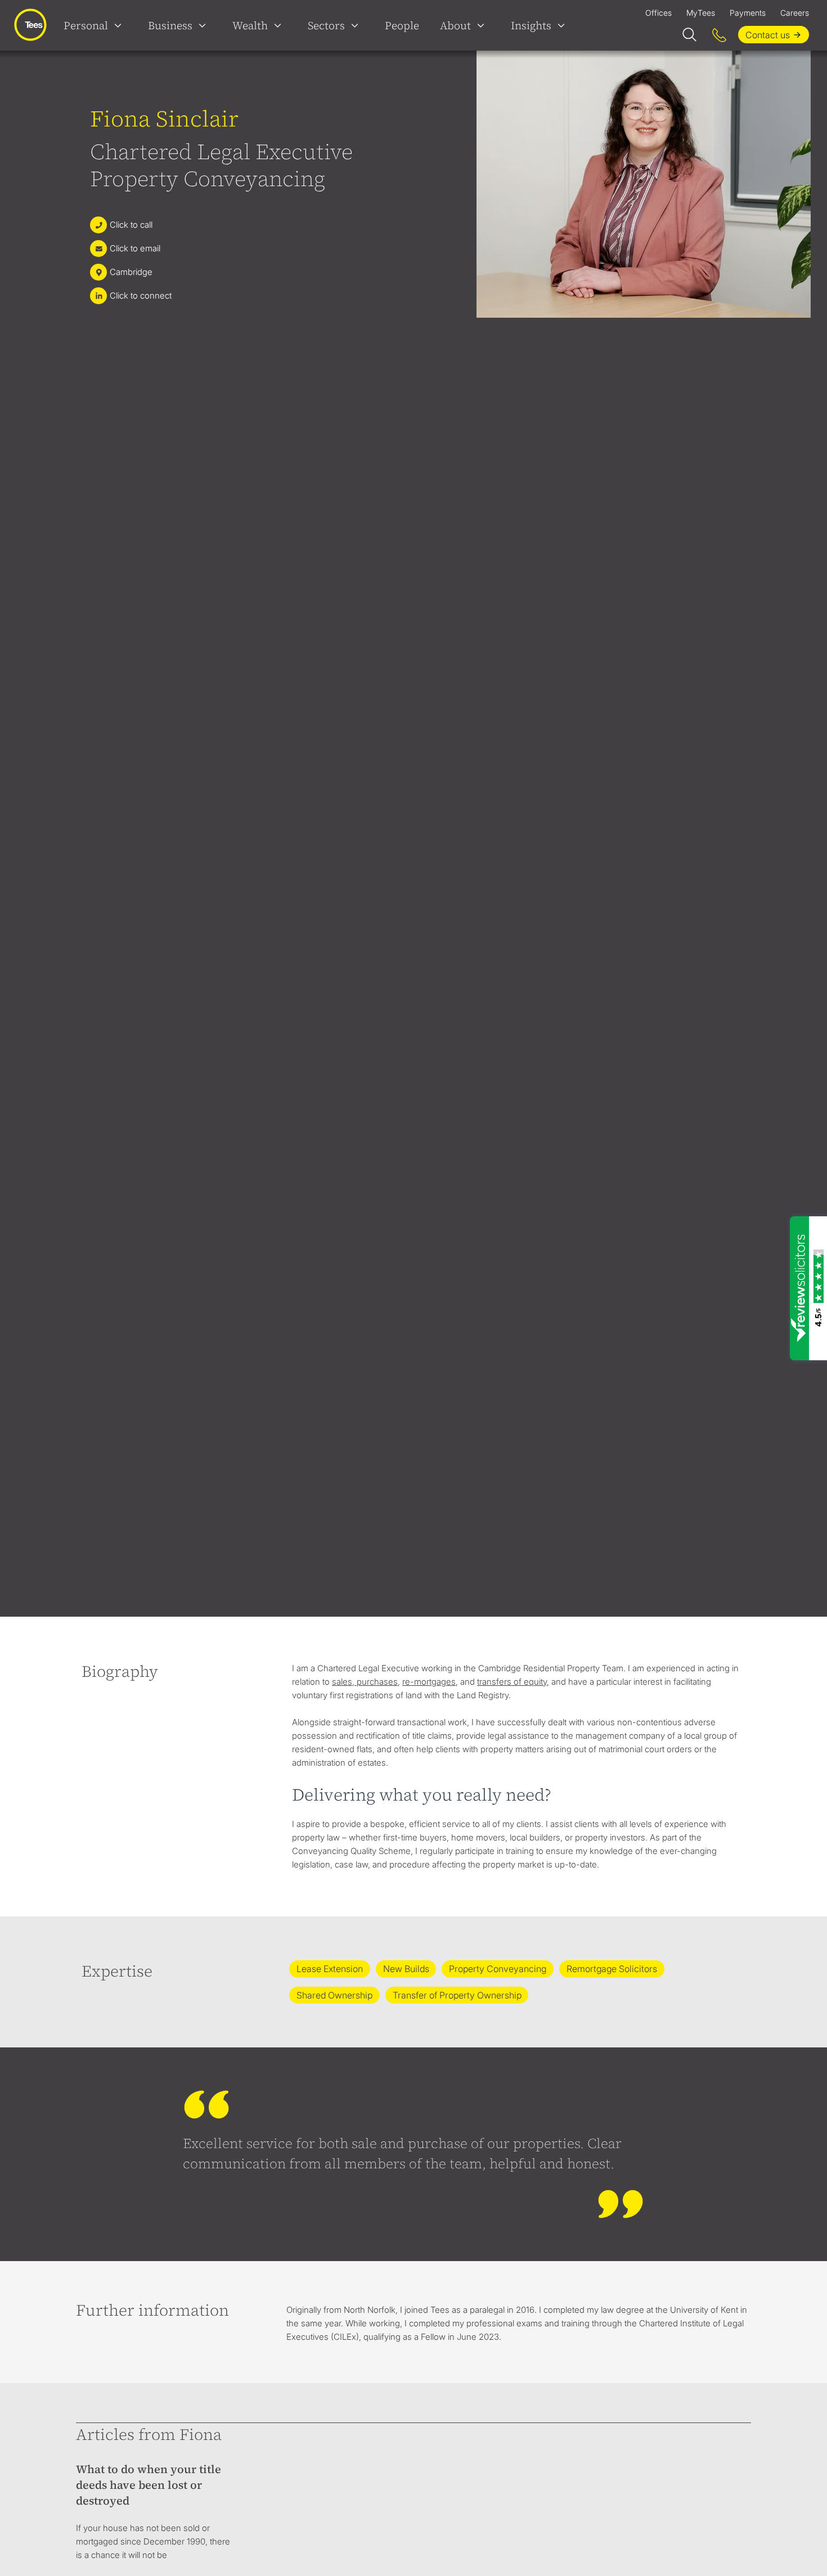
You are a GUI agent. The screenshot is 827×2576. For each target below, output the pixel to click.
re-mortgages (429, 1682)
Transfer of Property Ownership (457, 1995)
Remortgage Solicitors (612, 1969)
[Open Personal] (120, 25)
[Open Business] (205, 25)
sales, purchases (365, 1682)
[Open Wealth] (280, 25)
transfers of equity (512, 1682)
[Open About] (483, 25)
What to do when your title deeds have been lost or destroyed (149, 2485)
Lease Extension (330, 1969)
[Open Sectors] (357, 25)
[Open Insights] (564, 25)
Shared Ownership (334, 1995)
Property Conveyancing (498, 1969)
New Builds (406, 1969)
